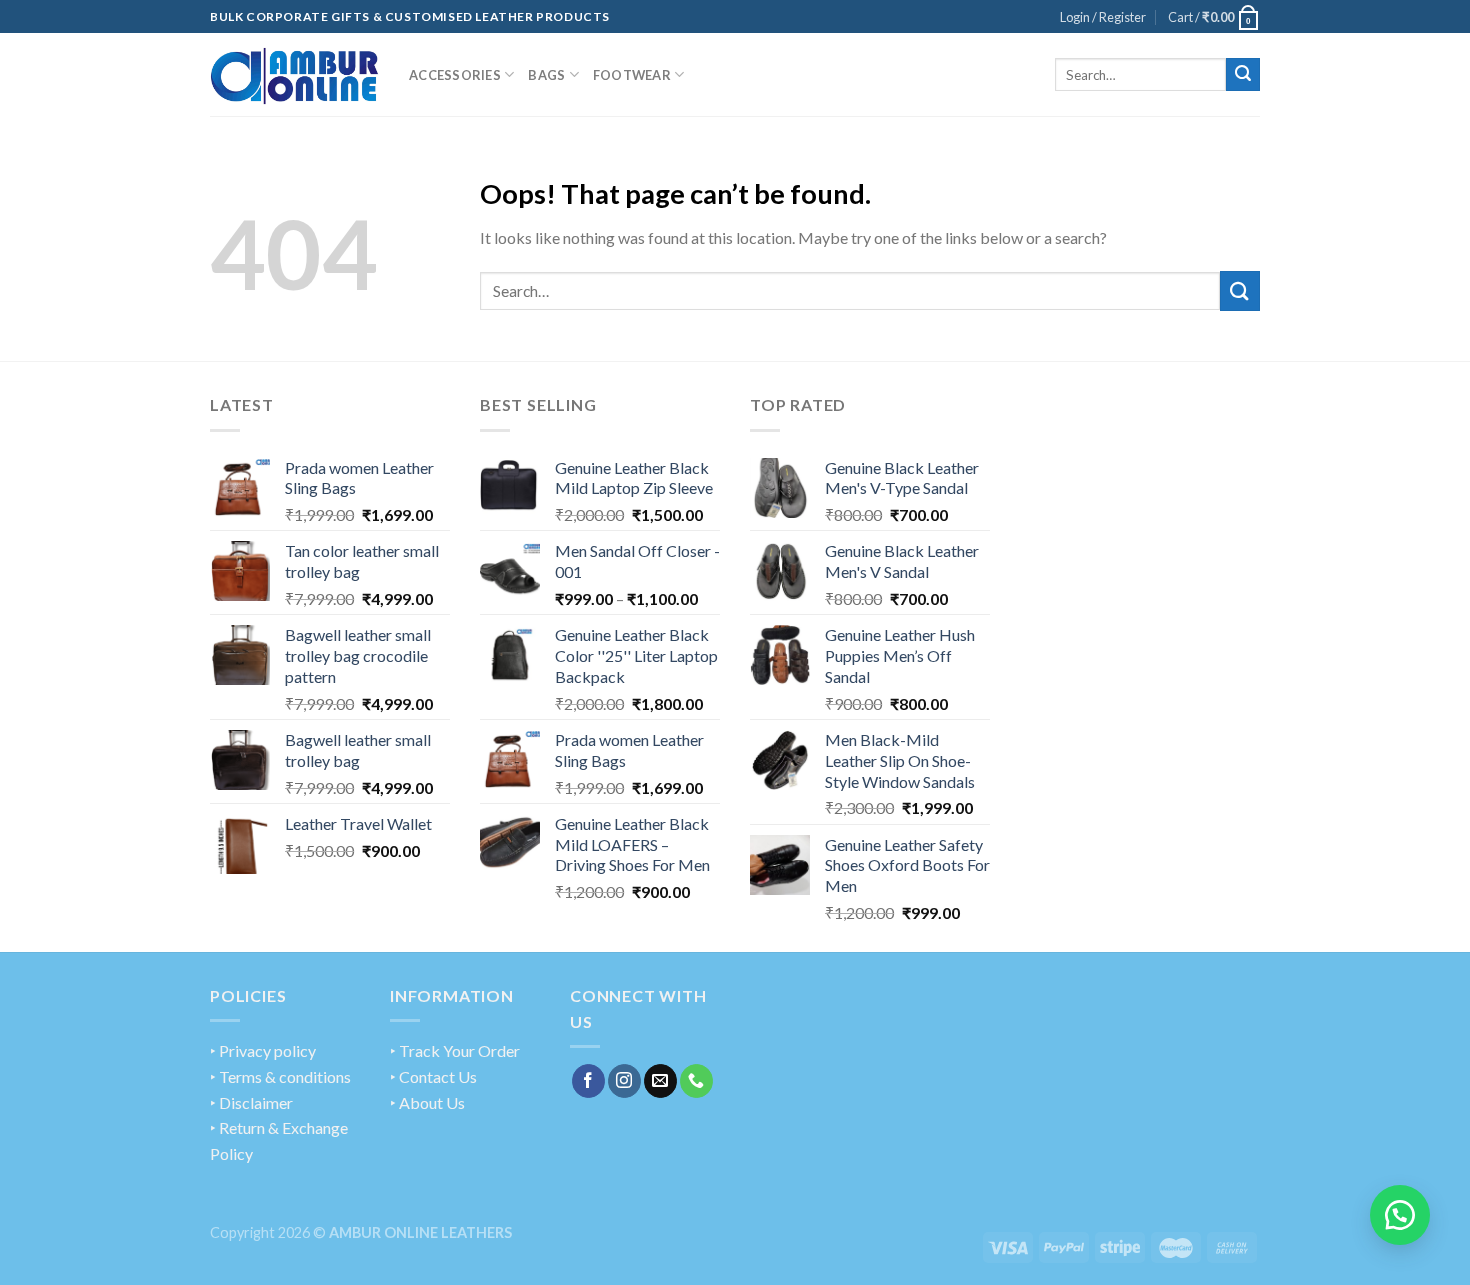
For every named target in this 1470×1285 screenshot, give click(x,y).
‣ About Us (427, 1102)
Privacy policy (267, 1050)
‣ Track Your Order (455, 1050)
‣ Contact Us (433, 1076)
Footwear (632, 75)
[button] (1400, 1215)
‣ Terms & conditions (280, 1076)
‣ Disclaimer (251, 1102)
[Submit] (1243, 75)
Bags (546, 75)
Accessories (455, 75)
